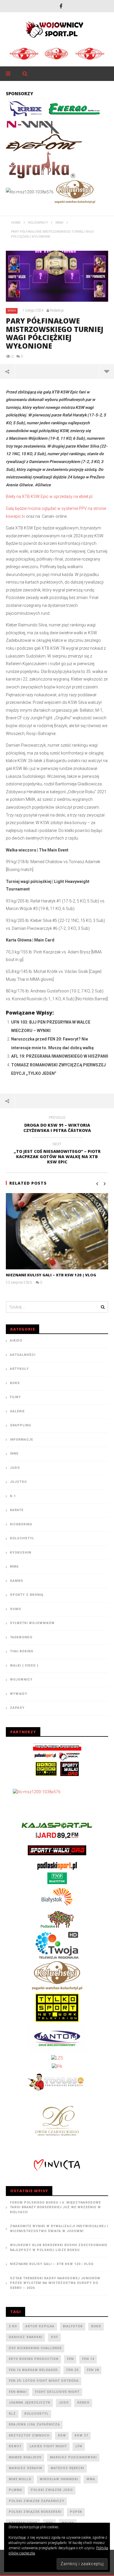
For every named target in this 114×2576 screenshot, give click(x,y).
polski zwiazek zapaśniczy (37, 2501)
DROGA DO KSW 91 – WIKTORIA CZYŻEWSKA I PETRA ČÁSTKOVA (57, 1125)
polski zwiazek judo (52, 2490)
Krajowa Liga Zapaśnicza (34, 2424)
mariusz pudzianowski (73, 2457)
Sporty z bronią (27, 1595)
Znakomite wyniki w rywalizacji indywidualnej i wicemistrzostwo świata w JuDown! (59, 2229)
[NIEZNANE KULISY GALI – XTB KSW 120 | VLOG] (57, 1231)
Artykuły (19, 1369)
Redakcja (57, 310)
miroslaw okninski (59, 2479)
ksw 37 (81, 2435)
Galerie (17, 1411)
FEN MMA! (18, 2392)
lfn (79, 2446)
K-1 (13, 1496)
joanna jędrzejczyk (30, 2403)
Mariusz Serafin (25, 2468)
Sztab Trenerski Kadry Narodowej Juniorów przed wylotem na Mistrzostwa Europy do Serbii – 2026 (55, 2283)
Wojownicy (21, 1680)
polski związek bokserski (35, 2512)
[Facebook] (61, 6)
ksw (62, 2435)
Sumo (15, 1609)
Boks (15, 1383)
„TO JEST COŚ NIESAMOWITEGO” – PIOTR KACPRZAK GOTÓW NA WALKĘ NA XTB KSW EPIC (57, 1154)
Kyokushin (21, 1553)
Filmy (15, 1397)
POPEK (76, 2512)
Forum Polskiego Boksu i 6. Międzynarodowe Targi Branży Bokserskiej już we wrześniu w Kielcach (55, 2207)
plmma (15, 2490)
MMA (12, 311)
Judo (15, 1468)
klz (12, 2414)
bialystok (73, 2326)
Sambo (17, 1581)
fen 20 (72, 2370)
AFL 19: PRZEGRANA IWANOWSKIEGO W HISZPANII (60, 1056)
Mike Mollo (20, 2479)
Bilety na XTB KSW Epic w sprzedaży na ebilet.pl (49, 497)
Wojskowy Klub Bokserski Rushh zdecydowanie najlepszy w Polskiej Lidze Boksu (59, 2248)
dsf (55, 2337)
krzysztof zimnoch (29, 2435)
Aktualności (23, 1355)
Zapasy (17, 1708)
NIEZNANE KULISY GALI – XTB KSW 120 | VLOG (51, 1275)
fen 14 (88, 2359)
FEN (70, 2359)
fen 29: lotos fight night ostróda (44, 2381)
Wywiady (19, 1694)
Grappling (20, 1425)
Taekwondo (21, 1637)
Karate (17, 1510)
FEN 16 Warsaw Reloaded (33, 2370)
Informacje (21, 1440)
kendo (83, 2403)
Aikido (16, 1341)
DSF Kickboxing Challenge (35, 2348)
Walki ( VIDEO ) (24, 1666)
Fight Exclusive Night (57, 2392)
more (107, 371)
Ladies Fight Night (48, 2446)
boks (96, 2326)
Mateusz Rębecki (67, 2468)
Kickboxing (21, 1524)
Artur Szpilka (40, 2326)
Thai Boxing (22, 1651)
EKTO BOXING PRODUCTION (34, 2359)
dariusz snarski (26, 2337)
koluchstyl (36, 2414)
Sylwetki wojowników (32, 1623)
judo (64, 2403)
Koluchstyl (22, 1538)
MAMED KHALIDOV (25, 2457)
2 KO (13, 2326)
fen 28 (93, 2370)
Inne (14, 1454)
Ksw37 (15, 2446)
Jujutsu (18, 1482)
